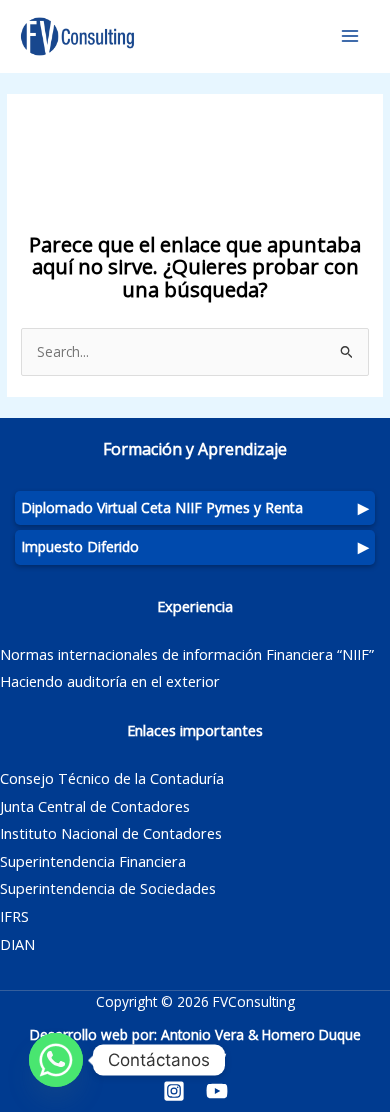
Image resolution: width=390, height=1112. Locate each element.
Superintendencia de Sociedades (108, 888)
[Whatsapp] (56, 1060)
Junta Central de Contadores (95, 806)
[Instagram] (174, 1091)
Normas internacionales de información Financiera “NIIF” (187, 654)
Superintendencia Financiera (93, 861)
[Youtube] (217, 1091)
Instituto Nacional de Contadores (111, 833)
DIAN (17, 944)
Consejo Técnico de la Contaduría (112, 778)
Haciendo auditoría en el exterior (110, 681)
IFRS (14, 916)
